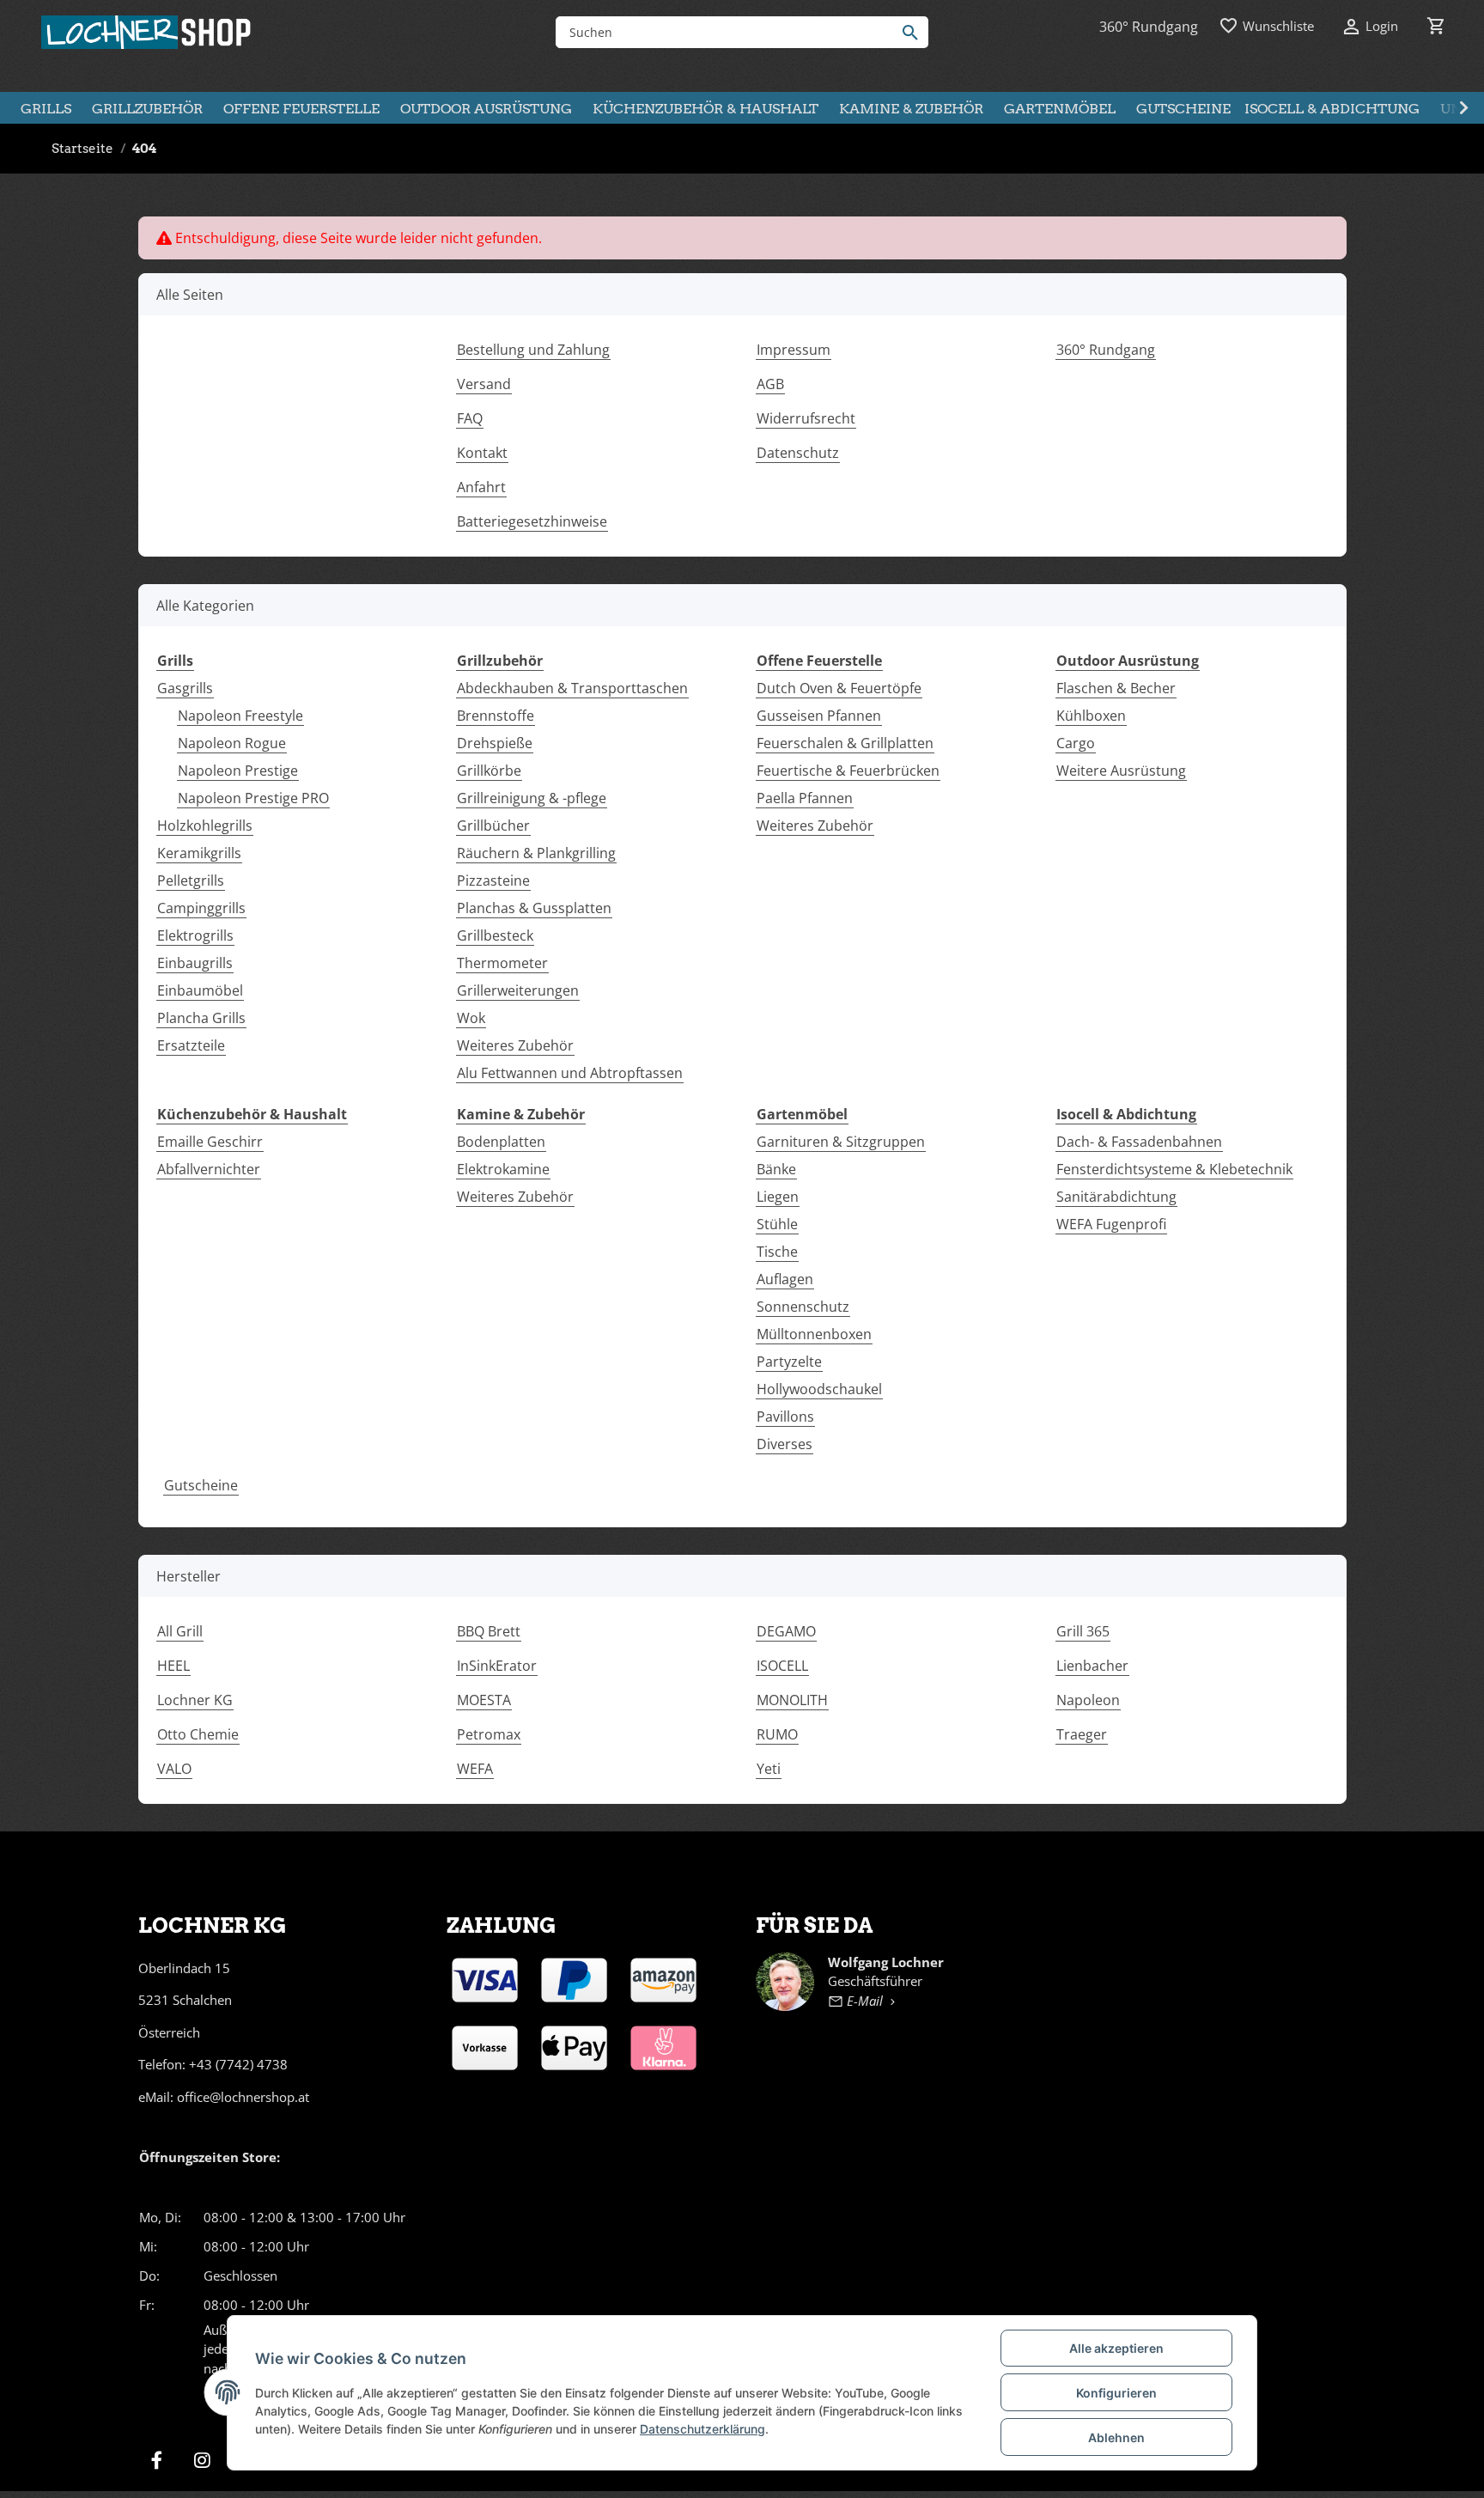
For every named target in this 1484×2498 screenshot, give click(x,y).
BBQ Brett (489, 1631)
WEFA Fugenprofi (1111, 1224)
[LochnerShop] (147, 33)
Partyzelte (789, 1362)
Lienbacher (1092, 1666)
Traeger (1082, 1734)
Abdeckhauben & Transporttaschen (572, 688)
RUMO (777, 1734)
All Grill (180, 1631)
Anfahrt (481, 487)
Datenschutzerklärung (702, 2429)
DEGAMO (786, 1631)
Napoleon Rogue (232, 743)
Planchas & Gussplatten (534, 908)
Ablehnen (1116, 2437)
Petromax (489, 1734)
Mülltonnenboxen (814, 1334)
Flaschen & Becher (1116, 688)
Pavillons (785, 1417)
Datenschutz (798, 453)
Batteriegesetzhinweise (532, 521)
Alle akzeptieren (1116, 2348)
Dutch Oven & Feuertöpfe (839, 688)
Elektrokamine (503, 1169)
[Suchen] (914, 32)
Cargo (1076, 743)
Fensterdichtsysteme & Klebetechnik (1174, 1169)
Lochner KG (195, 1700)
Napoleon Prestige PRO (253, 798)
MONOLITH (792, 1700)
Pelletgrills (191, 880)
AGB (770, 384)
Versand (484, 384)
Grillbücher (493, 826)
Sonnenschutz (803, 1307)
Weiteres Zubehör (515, 1045)
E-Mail (865, 2001)
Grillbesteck (495, 935)
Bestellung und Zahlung (533, 350)
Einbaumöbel (200, 990)
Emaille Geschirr (210, 1142)
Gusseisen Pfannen (819, 716)
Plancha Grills (201, 1018)
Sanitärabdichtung (1116, 1197)
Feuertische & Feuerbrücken (848, 771)
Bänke (776, 1169)
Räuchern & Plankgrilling (536, 853)
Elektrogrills (195, 935)
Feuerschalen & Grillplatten (845, 743)
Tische (777, 1252)
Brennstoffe (496, 716)
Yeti (769, 1769)
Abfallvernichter (209, 1169)
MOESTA (484, 1700)
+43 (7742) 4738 (238, 2064)
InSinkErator (497, 1666)
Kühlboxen (1091, 716)
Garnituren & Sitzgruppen (841, 1142)
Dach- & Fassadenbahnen (1139, 1142)
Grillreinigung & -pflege (532, 798)
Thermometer (502, 963)
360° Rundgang (1106, 350)
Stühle (777, 1224)
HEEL (173, 1666)
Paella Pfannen (805, 798)
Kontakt (482, 453)
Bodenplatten (501, 1142)
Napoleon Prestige (238, 771)
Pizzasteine (493, 880)
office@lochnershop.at (243, 2097)
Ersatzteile (191, 1045)
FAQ (470, 418)
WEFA (475, 1769)
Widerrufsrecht (806, 418)
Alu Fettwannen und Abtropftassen (570, 1073)
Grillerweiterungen (518, 990)
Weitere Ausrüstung (1121, 771)
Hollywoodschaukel (819, 1389)
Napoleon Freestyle (240, 716)
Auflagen (785, 1279)
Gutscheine (201, 1485)
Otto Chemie (198, 1734)
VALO (174, 1769)
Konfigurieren (1116, 2393)
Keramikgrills (199, 853)
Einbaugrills (195, 963)
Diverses (785, 1444)
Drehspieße (495, 743)
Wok (471, 1018)
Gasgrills (185, 688)
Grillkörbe (489, 771)
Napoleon (1088, 1700)
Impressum (794, 350)
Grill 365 (1083, 1631)
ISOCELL (782, 1666)
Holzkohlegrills (205, 826)
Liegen (778, 1197)
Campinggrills (201, 908)
